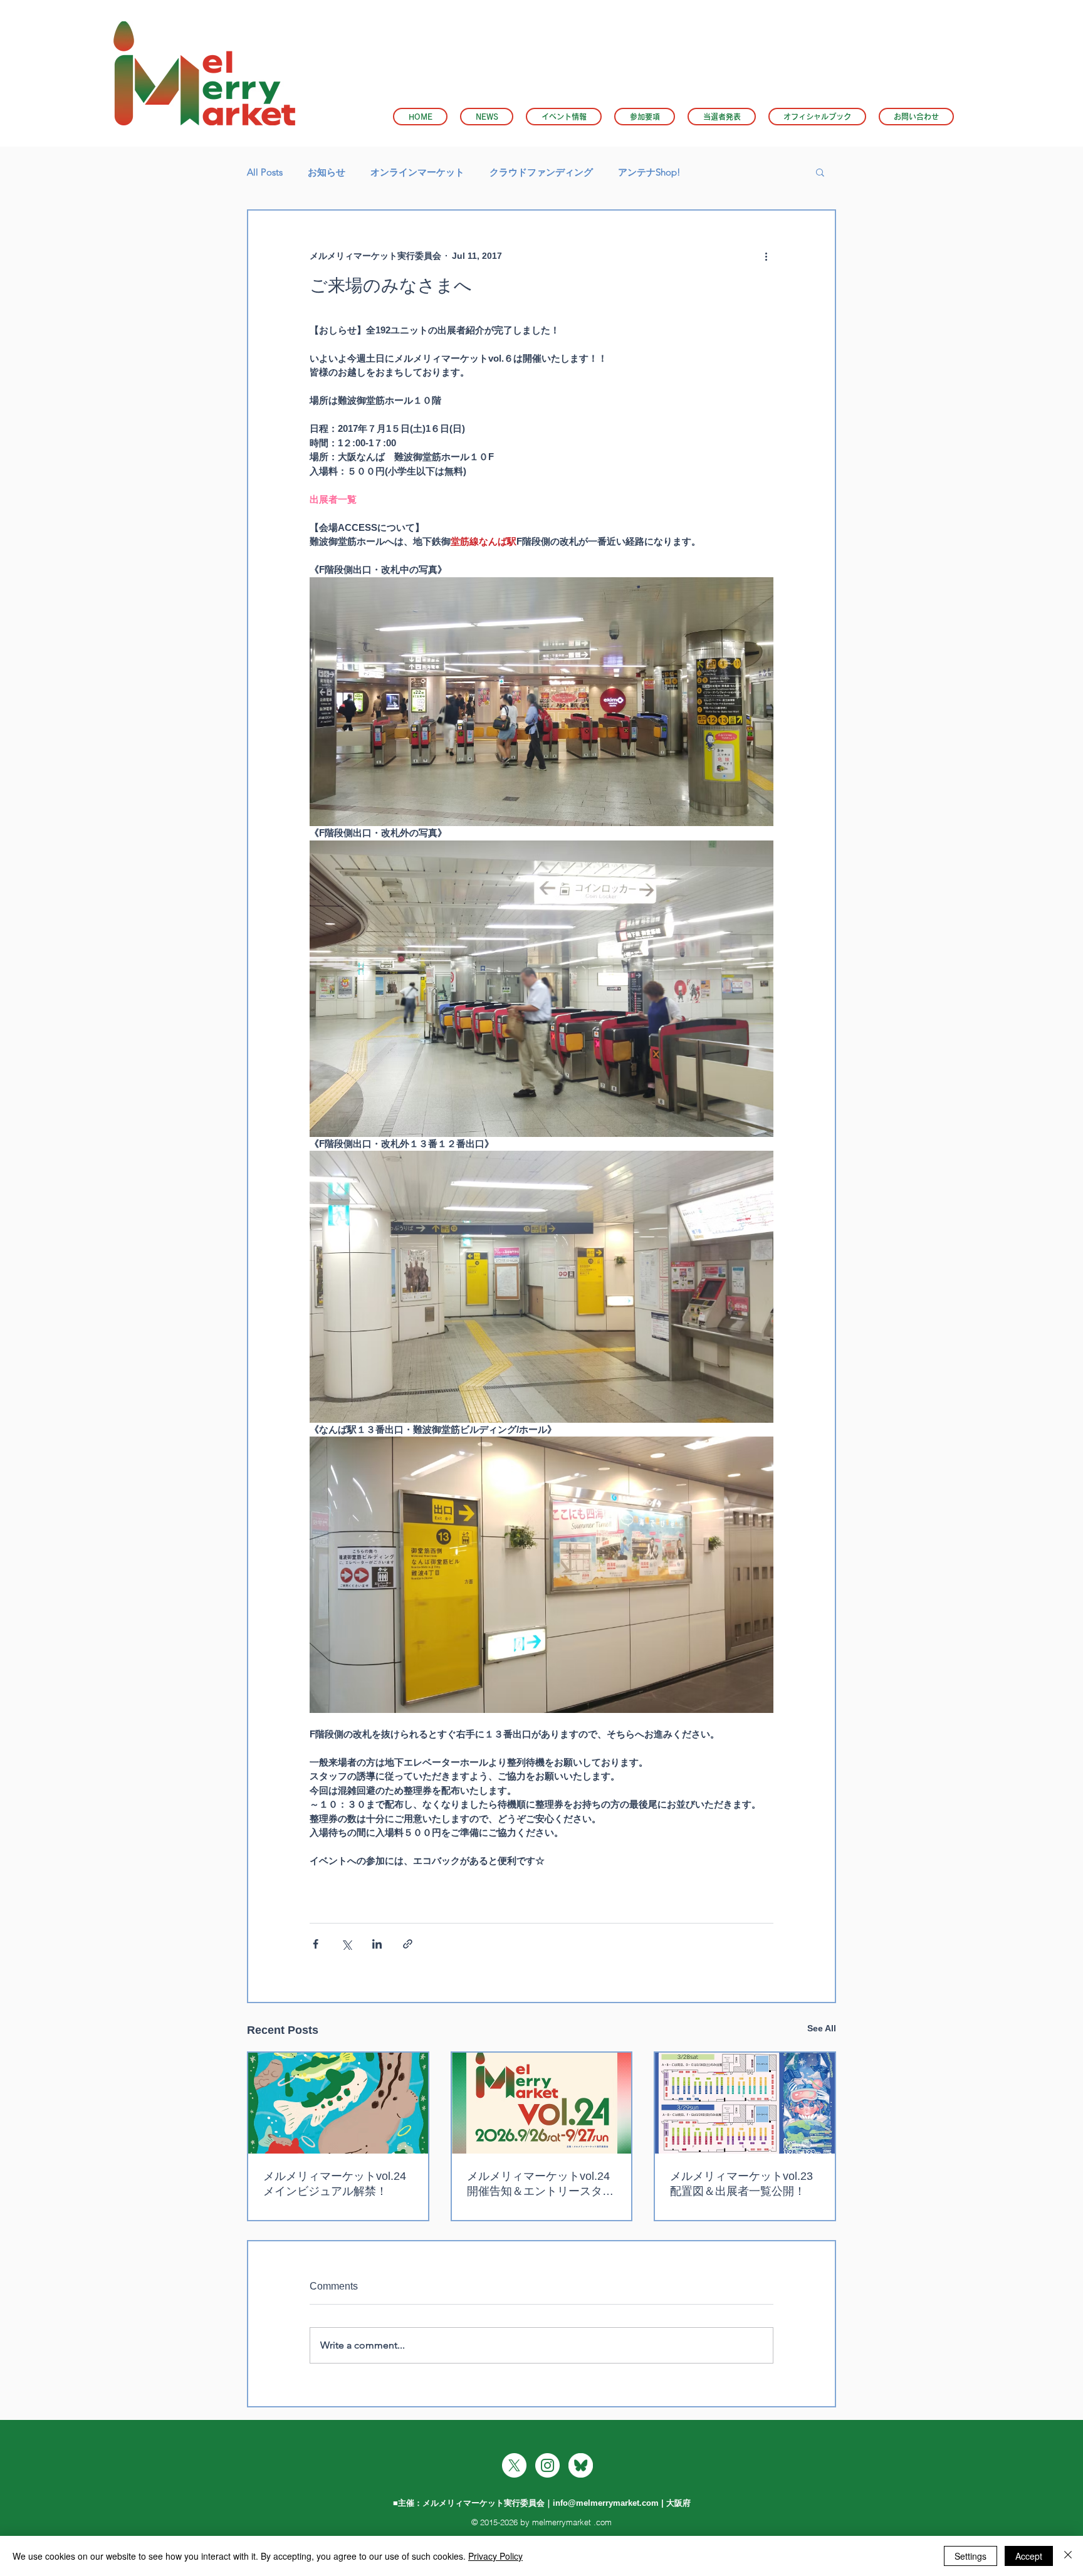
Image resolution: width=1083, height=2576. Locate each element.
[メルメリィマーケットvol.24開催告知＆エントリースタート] (542, 2103)
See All (822, 2028)
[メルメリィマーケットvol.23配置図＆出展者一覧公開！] (745, 2103)
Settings (971, 2556)
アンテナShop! (649, 172)
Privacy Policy (495, 2556)
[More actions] (766, 256)
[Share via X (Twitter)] (346, 1944)
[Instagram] (547, 2465)
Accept (1029, 2556)
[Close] (1068, 2556)
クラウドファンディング (541, 172)
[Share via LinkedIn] (377, 1944)
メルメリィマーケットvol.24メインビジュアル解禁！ (335, 2184)
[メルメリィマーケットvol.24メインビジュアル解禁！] (338, 2103)
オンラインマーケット (417, 172)
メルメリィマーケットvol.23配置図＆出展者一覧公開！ (741, 2184)
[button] (564, 117)
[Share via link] (408, 1944)
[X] (514, 2465)
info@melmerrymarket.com (606, 2503)
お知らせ (327, 172)
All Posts (265, 172)
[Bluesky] (581, 2465)
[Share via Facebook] (316, 1944)
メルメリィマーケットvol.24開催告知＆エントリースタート (540, 2184)
